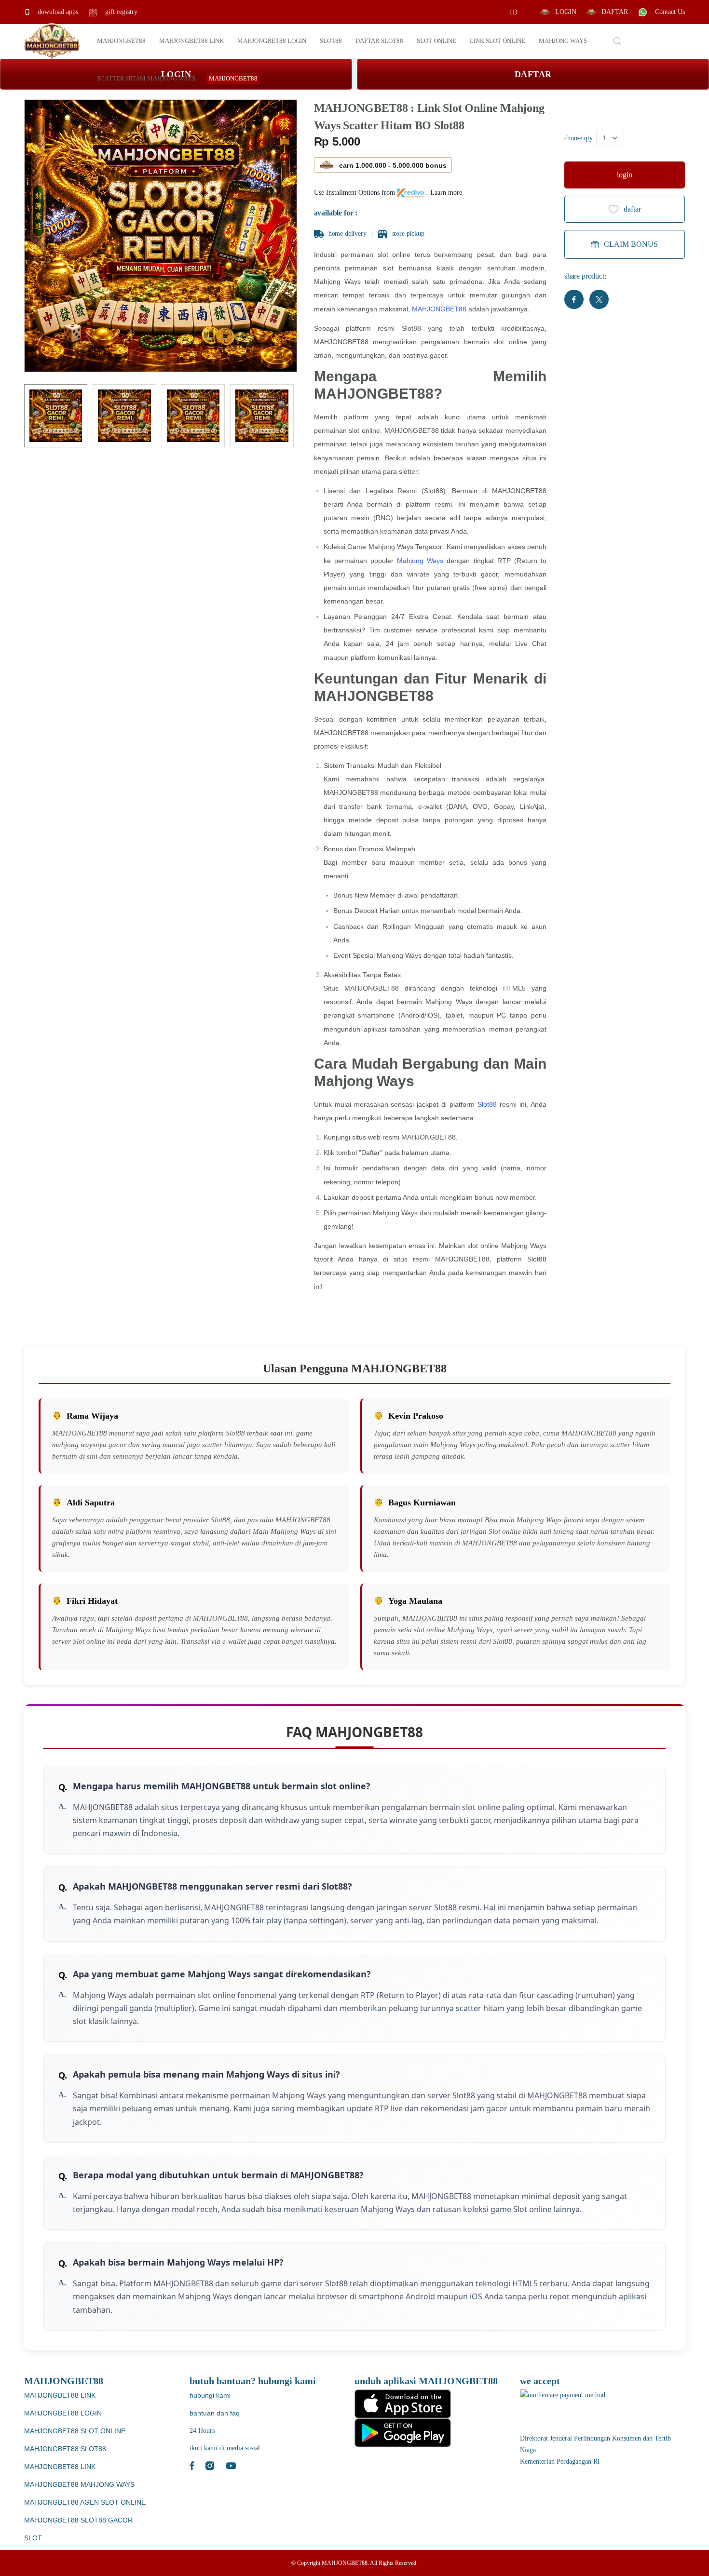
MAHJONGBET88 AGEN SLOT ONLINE (85, 2502)
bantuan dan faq (215, 2413)
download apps (57, 12)
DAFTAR (615, 12)
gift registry (120, 12)
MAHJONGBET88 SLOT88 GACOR (78, 2520)
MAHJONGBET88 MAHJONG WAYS (79, 2484)
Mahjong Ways (420, 561)
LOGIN (566, 12)
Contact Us (669, 12)
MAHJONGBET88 (439, 309)
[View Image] (56, 416)
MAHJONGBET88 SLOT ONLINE (75, 2431)
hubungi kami (210, 2395)
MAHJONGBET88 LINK (60, 2395)
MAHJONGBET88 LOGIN (63, 2413)
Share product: (585, 276)
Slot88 (487, 1104)
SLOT (33, 2538)
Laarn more (446, 193)
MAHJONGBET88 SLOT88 (65, 2449)
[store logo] (52, 41)
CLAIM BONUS (631, 244)
